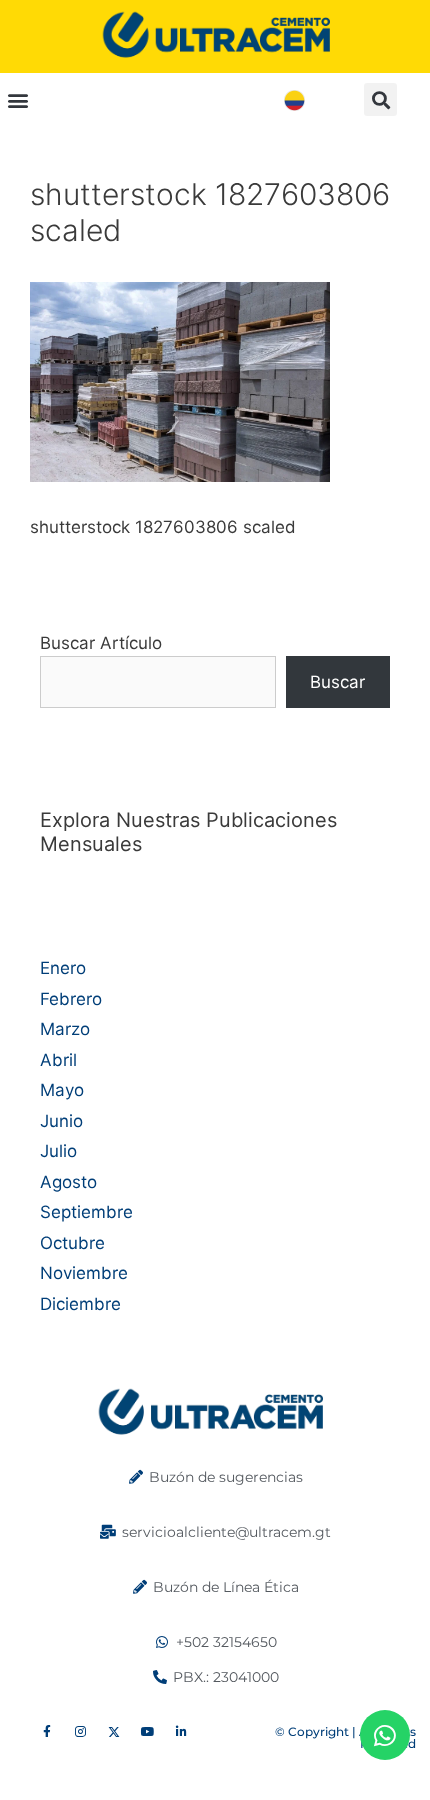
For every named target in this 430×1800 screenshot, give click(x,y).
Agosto (68, 1182)
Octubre (72, 1243)
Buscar (337, 682)
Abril (58, 1060)
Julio (58, 1151)
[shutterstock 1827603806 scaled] (180, 476)
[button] (17, 99)
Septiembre (86, 1212)
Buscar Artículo (101, 643)
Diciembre (80, 1304)
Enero (63, 968)
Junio (61, 1121)
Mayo (62, 1090)
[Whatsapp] (385, 1735)
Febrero (71, 999)
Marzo (65, 1029)
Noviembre (84, 1273)
